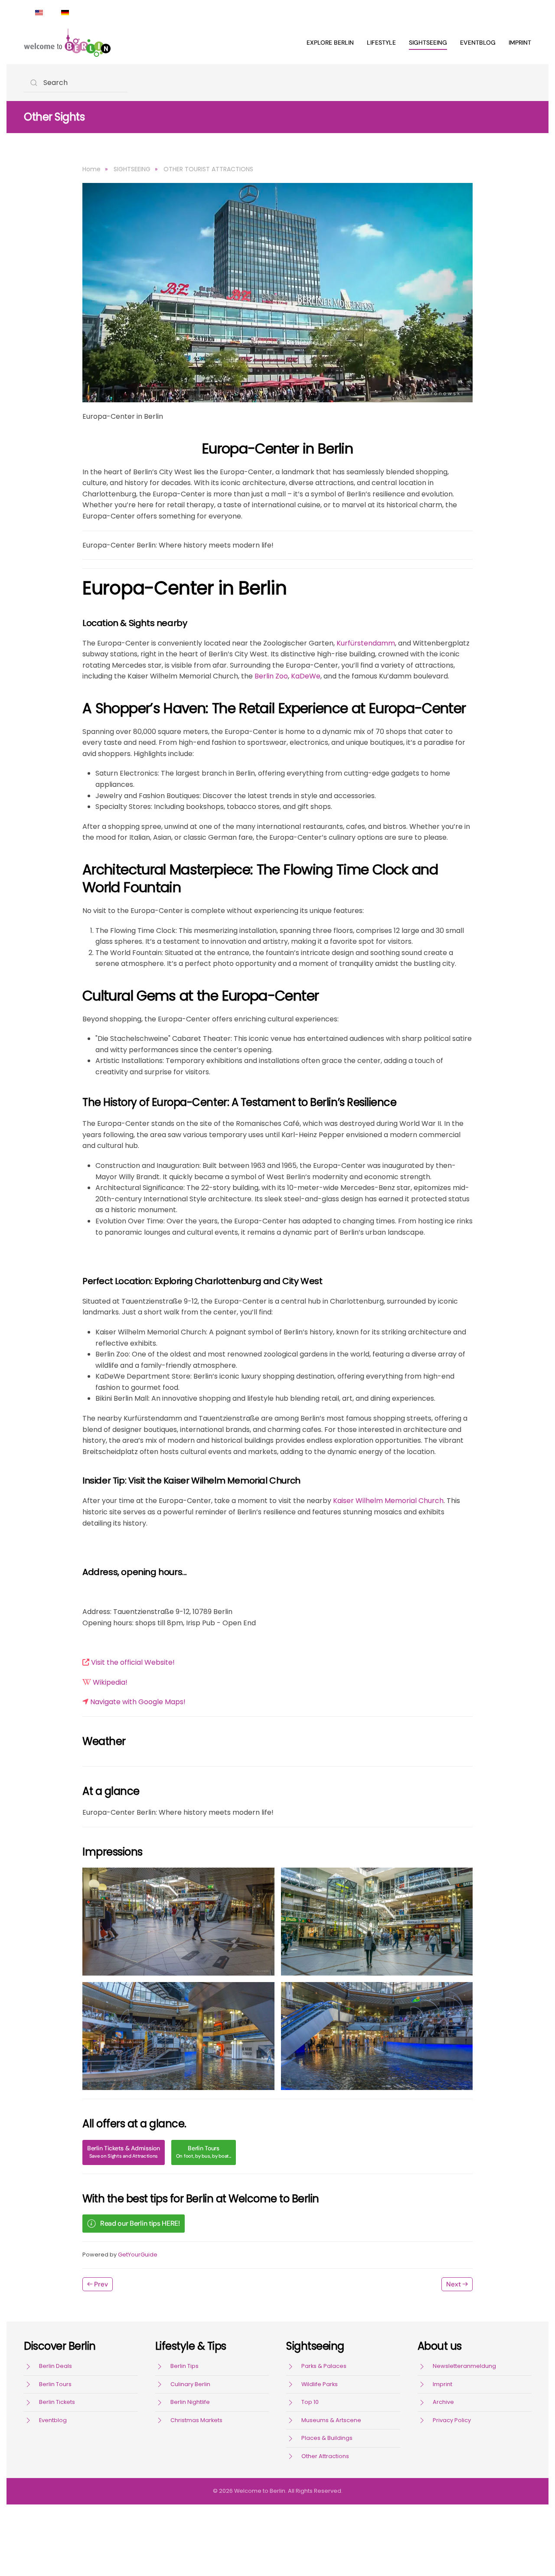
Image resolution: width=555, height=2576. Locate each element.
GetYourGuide (138, 2255)
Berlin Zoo (271, 676)
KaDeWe (306, 676)
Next (454, 2284)
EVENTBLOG (478, 42)
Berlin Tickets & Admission (124, 2152)
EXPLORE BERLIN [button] (330, 42)
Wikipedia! (110, 1682)
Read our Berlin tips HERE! (140, 2223)
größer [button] (178, 1922)
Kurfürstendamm (366, 643)
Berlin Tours (204, 2152)
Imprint (520, 42)
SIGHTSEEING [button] (428, 42)
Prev (101, 2284)
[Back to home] (67, 42)
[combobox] (76, 83)
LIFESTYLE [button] (381, 42)
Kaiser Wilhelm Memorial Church (388, 1501)
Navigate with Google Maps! (138, 1702)
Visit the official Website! (133, 1662)
